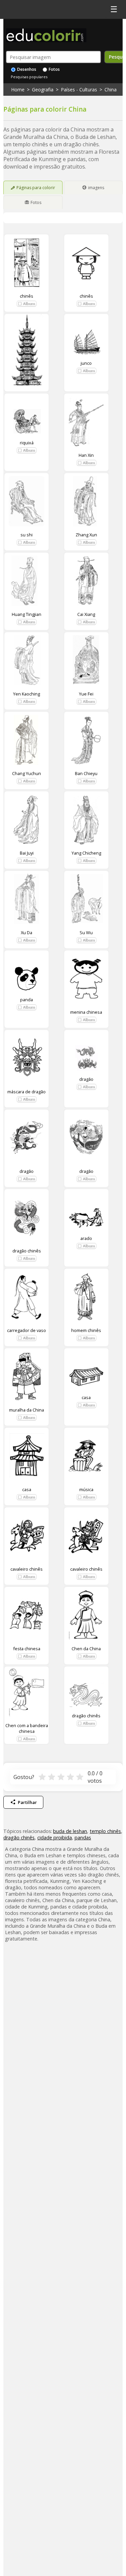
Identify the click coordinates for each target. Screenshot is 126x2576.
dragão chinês (27, 1251)
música (86, 1489)
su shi (27, 535)
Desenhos (26, 69)
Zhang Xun (86, 535)
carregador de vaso (27, 1330)
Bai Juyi (27, 853)
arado (86, 1238)
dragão (86, 1079)
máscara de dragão (27, 1092)
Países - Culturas (79, 90)
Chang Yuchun (27, 773)
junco (86, 363)
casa (86, 1397)
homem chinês (86, 1330)
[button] (27, 304)
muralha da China (27, 1410)
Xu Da (27, 932)
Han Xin (86, 455)
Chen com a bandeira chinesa (27, 1728)
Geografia (43, 90)
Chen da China (86, 1649)
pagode (27, 398)
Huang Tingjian (27, 614)
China (111, 90)
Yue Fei (86, 694)
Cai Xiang (86, 614)
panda (27, 1000)
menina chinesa (86, 1012)
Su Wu (86, 932)
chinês (27, 296)
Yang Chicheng (86, 853)
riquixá (27, 443)
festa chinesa (27, 1649)
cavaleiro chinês (27, 1569)
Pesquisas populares (29, 77)
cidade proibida (55, 1838)
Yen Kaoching (27, 694)
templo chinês (105, 1831)
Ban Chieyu (86, 773)
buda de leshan (70, 1831)
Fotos (54, 69)
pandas (83, 1838)
